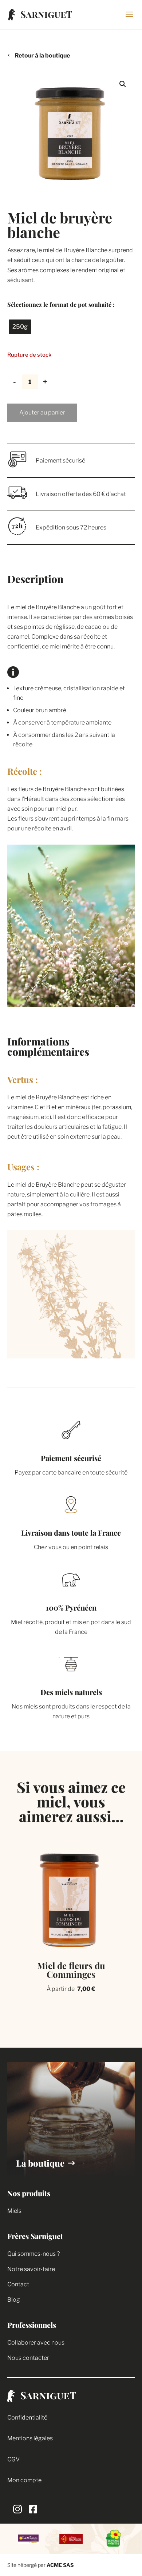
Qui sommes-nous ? (33, 2254)
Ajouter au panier (42, 412)
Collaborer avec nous (36, 2343)
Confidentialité (27, 2418)
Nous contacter (28, 2358)
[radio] (20, 327)
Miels (14, 2211)
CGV (13, 2459)
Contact (18, 2284)
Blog (14, 2300)
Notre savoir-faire (31, 2269)
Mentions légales (30, 2438)
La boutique (40, 2163)
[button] (123, 84)
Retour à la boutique (42, 55)
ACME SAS (60, 2565)
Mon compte (24, 2480)
